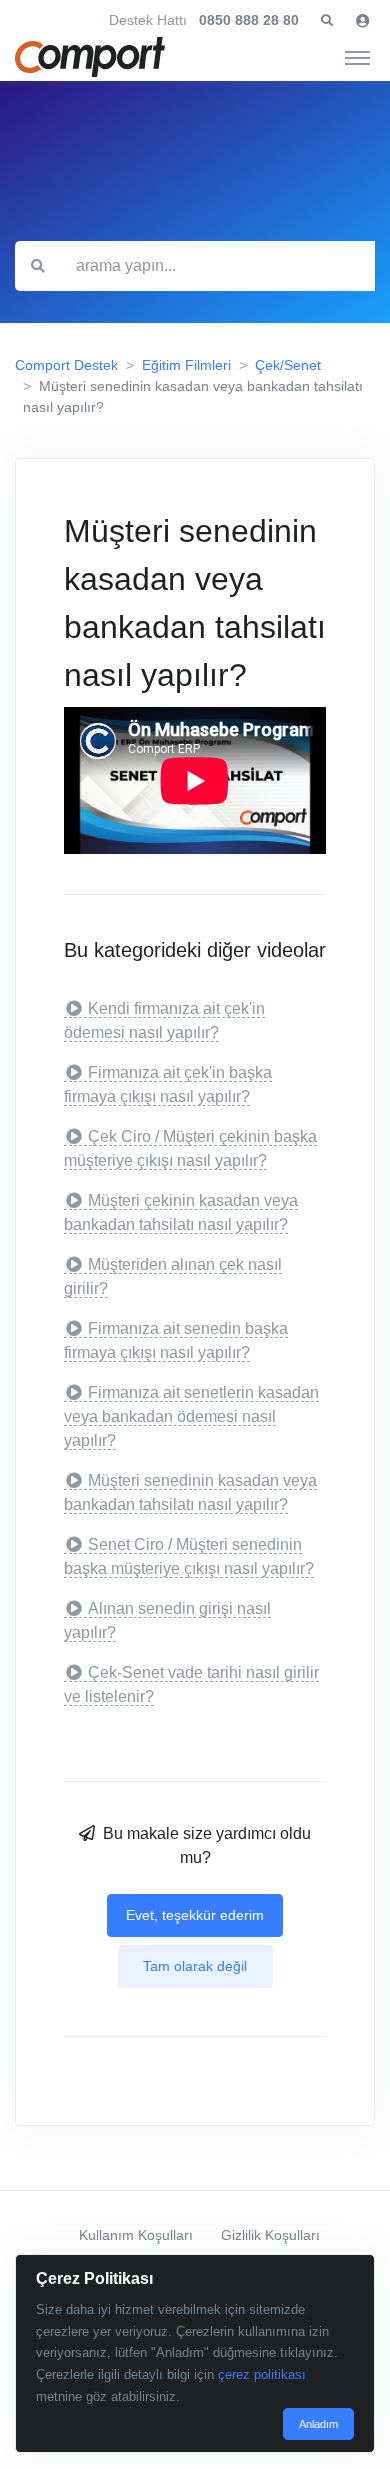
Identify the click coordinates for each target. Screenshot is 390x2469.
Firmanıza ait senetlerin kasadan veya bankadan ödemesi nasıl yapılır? (191, 1416)
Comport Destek (66, 365)
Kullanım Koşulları (136, 2235)
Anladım (318, 2424)
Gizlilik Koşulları (270, 2235)
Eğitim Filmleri (186, 365)
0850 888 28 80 (249, 20)
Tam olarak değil (195, 1966)
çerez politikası (262, 2374)
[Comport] (90, 57)
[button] (327, 21)
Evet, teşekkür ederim (195, 1915)
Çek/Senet (288, 365)
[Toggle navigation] (357, 57)
